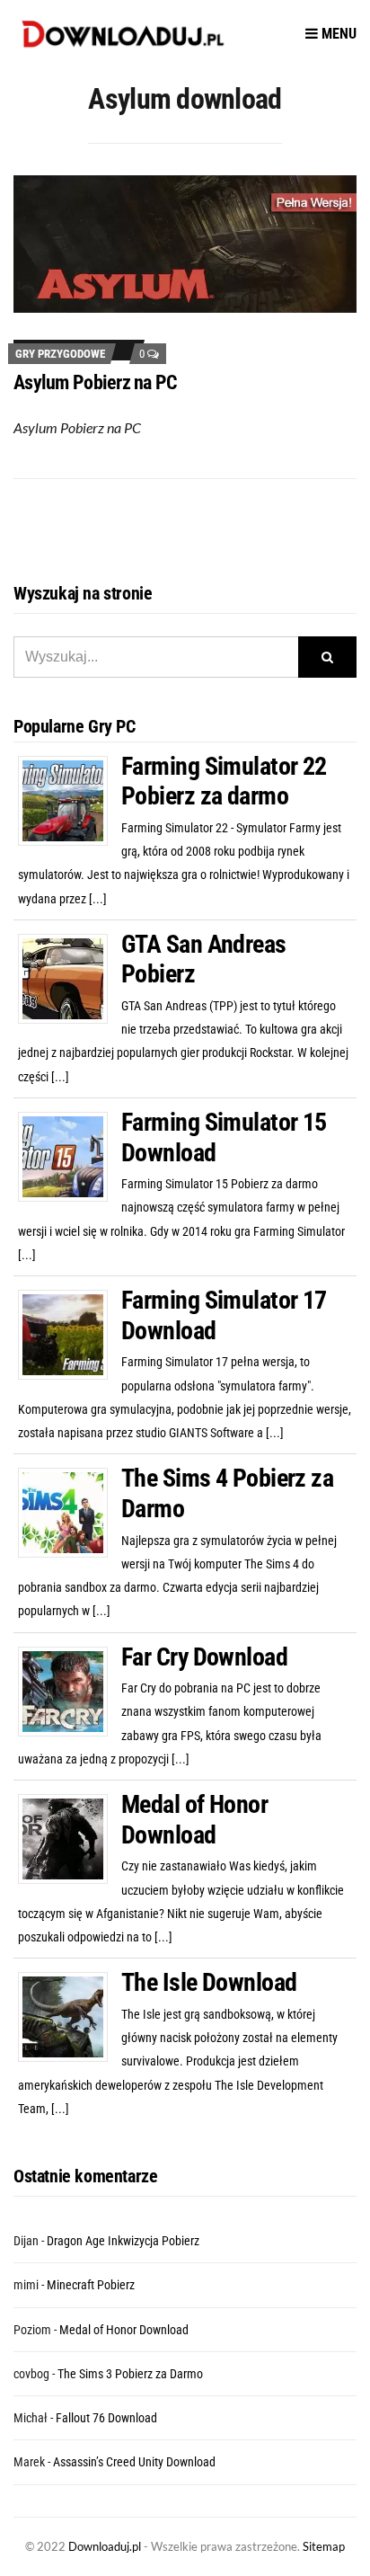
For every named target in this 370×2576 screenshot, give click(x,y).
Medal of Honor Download (194, 1820)
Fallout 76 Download (106, 2418)
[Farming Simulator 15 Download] (70, 1156)
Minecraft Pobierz (91, 2285)
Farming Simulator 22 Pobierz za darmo (224, 782)
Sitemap (324, 2546)
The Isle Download (209, 1982)
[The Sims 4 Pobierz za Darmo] (70, 1512)
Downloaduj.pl (105, 2546)
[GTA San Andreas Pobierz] (70, 977)
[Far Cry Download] (70, 1690)
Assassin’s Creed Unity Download (134, 2462)
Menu (337, 34)
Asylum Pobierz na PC (96, 382)
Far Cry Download (204, 1657)
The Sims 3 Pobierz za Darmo (130, 2374)
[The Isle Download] (70, 2016)
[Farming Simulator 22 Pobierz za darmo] (70, 799)
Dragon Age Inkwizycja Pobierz (123, 2241)
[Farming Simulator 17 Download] (70, 1334)
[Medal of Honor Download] (70, 1838)
